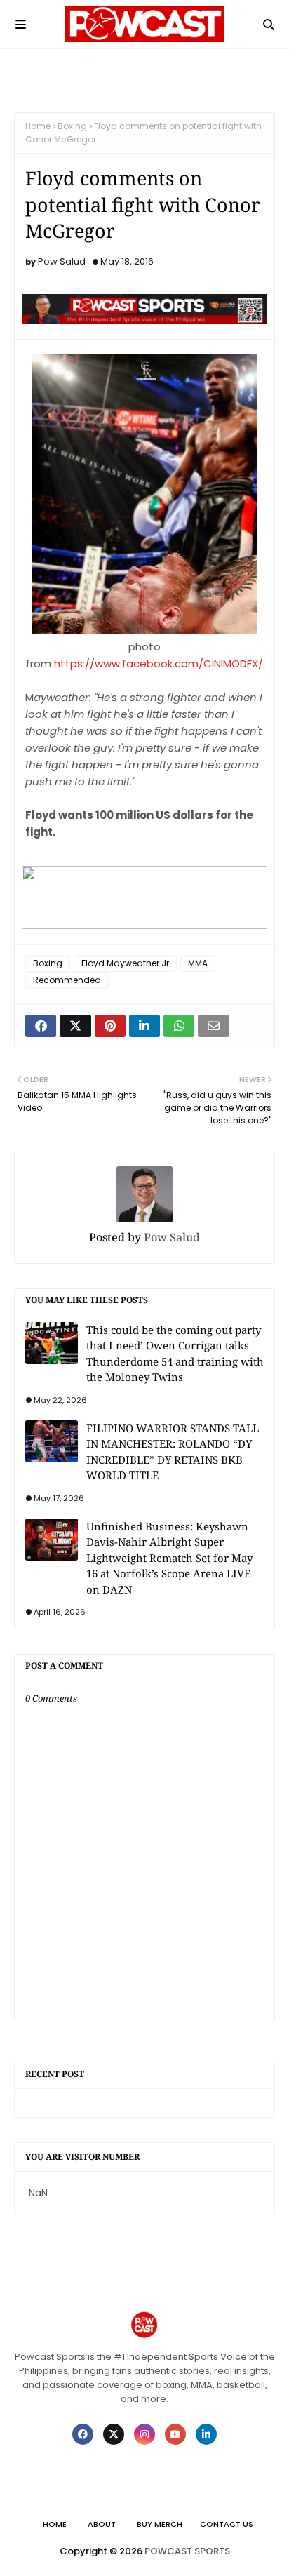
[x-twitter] (114, 2434)
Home (38, 126)
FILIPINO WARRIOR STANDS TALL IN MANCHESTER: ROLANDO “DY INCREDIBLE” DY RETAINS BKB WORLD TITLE (173, 1452)
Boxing (72, 126)
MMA (198, 963)
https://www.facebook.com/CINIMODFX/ (159, 663)
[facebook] (83, 2434)
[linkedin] (206, 2434)
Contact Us (227, 2524)
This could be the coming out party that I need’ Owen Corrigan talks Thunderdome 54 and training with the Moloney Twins (175, 1354)
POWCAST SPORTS (187, 2551)
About (102, 2524)
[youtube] (175, 2434)
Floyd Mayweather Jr (125, 963)
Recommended (67, 980)
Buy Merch (160, 2524)
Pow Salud (62, 261)
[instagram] (144, 2434)
